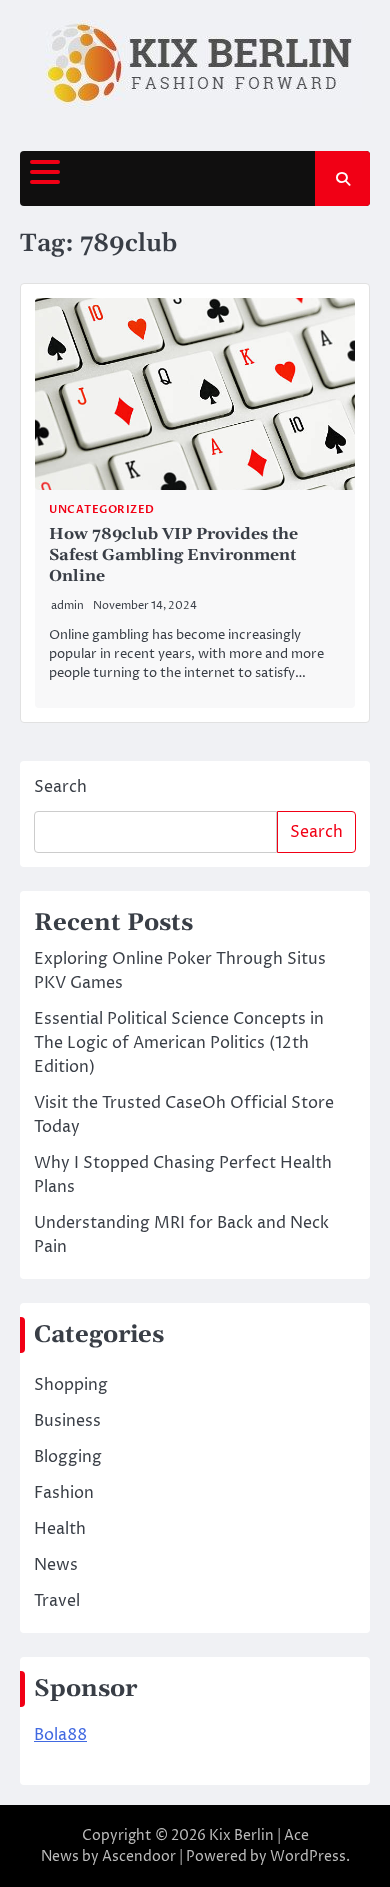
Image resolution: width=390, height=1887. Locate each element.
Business (67, 1421)
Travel (57, 1601)
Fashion (64, 1493)
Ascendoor (139, 1856)
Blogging (68, 1457)
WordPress (308, 1856)
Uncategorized (102, 509)
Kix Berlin (241, 1835)
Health (60, 1529)
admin (67, 605)
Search (60, 787)
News (56, 1565)
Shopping (71, 1385)
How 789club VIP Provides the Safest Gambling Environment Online (173, 555)
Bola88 (60, 1735)
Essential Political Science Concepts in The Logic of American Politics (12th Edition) (179, 1043)
